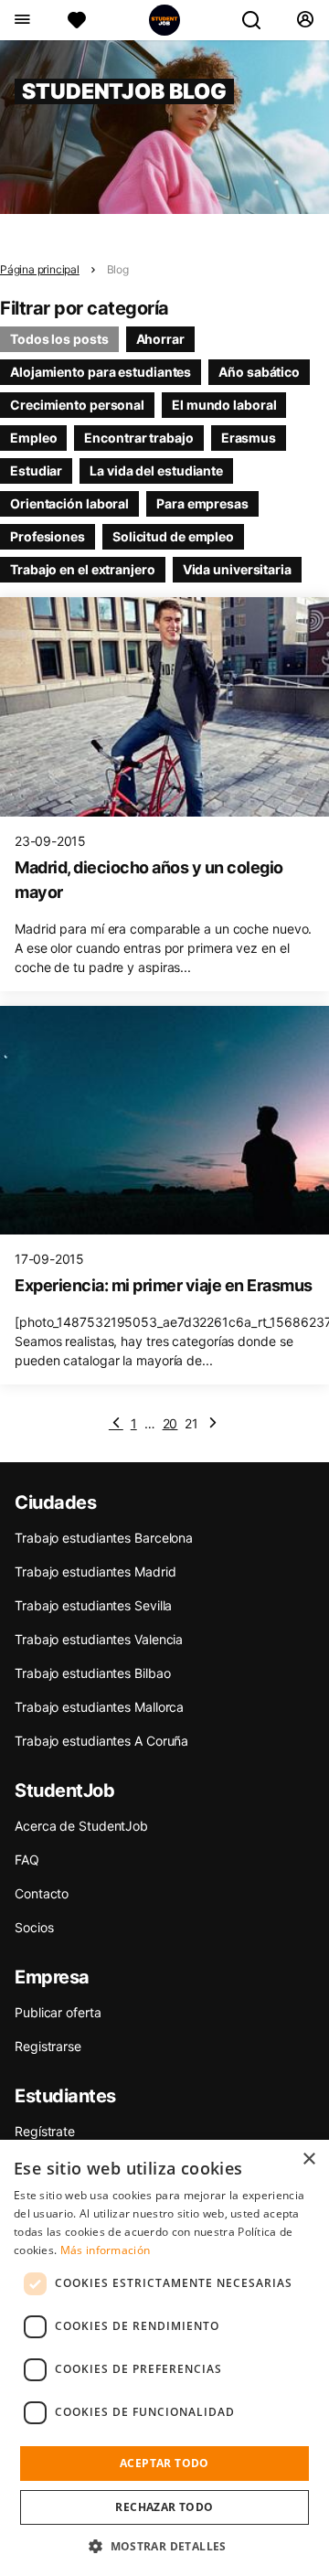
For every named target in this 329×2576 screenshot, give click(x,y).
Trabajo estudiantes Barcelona (104, 1538)
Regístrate (45, 2131)
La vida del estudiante (156, 470)
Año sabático (259, 372)
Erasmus (249, 438)
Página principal (40, 269)
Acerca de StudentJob (81, 1826)
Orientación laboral (69, 503)
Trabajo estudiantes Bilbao (92, 1673)
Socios (34, 1927)
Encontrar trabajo (138, 438)
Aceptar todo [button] (164, 2463)
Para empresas (202, 503)
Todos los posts (59, 339)
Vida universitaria (237, 569)
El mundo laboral (224, 405)
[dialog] (164, 2358)
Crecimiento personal (77, 405)
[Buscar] (259, 20)
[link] (213, 1423)
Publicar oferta (58, 2012)
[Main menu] (21, 20)
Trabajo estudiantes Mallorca (99, 1707)
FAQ (27, 1860)
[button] (164, 2546)
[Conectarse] (305, 20)
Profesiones (48, 536)
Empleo (33, 438)
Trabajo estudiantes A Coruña (101, 1741)
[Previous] (116, 1423)
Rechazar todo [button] (164, 2507)
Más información (106, 2250)
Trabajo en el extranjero (83, 569)
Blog (118, 269)
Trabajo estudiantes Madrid (95, 1571)
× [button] (308, 2159)
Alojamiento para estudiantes (101, 372)
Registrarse (48, 2046)
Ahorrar (160, 339)
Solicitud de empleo (173, 536)
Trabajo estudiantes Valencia (99, 1639)
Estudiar (36, 470)
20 (170, 1423)
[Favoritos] (77, 20)
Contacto (42, 1893)
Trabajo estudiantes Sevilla (93, 1605)
